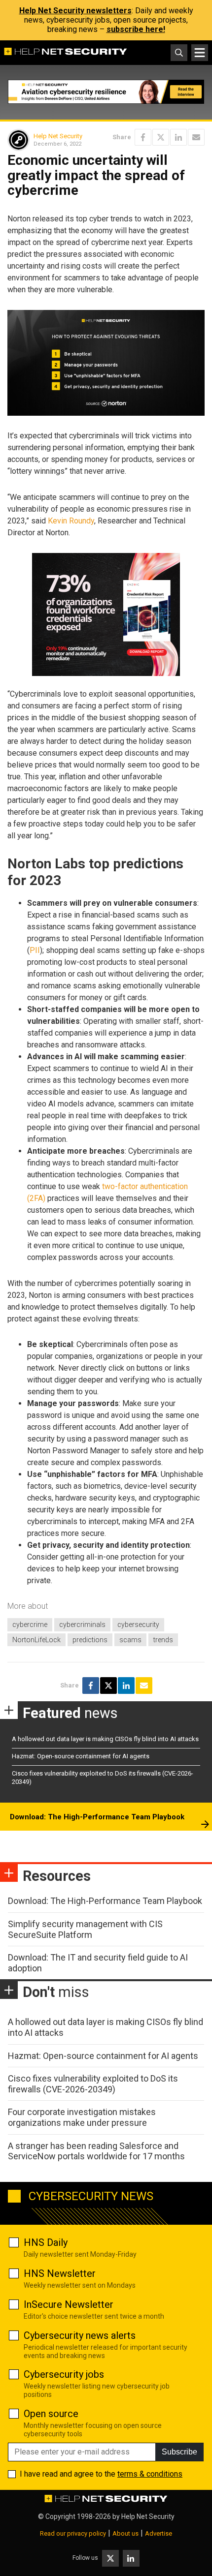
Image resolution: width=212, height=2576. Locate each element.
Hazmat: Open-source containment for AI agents (81, 1756)
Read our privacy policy (73, 2533)
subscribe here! (136, 29)
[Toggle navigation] (200, 53)
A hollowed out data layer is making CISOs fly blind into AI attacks (105, 1739)
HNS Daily (46, 2242)
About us (125, 2533)
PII (35, 950)
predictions (90, 1640)
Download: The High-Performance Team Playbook (97, 1817)
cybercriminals (82, 1625)
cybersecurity (138, 1625)
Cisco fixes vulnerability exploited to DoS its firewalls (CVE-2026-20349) (93, 2084)
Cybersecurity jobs (64, 2374)
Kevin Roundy (71, 521)
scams (130, 1640)
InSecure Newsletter (69, 2304)
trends (163, 1640)
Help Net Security (58, 136)
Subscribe (179, 2452)
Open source (51, 2414)
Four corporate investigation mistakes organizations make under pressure (82, 2117)
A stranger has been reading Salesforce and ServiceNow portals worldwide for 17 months (96, 2151)
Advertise (159, 2533)
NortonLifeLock (36, 1640)
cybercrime (30, 1625)
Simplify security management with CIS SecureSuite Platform (85, 1929)
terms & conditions (150, 2474)
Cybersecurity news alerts (80, 2335)
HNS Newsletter (60, 2273)
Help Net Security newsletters (75, 11)
